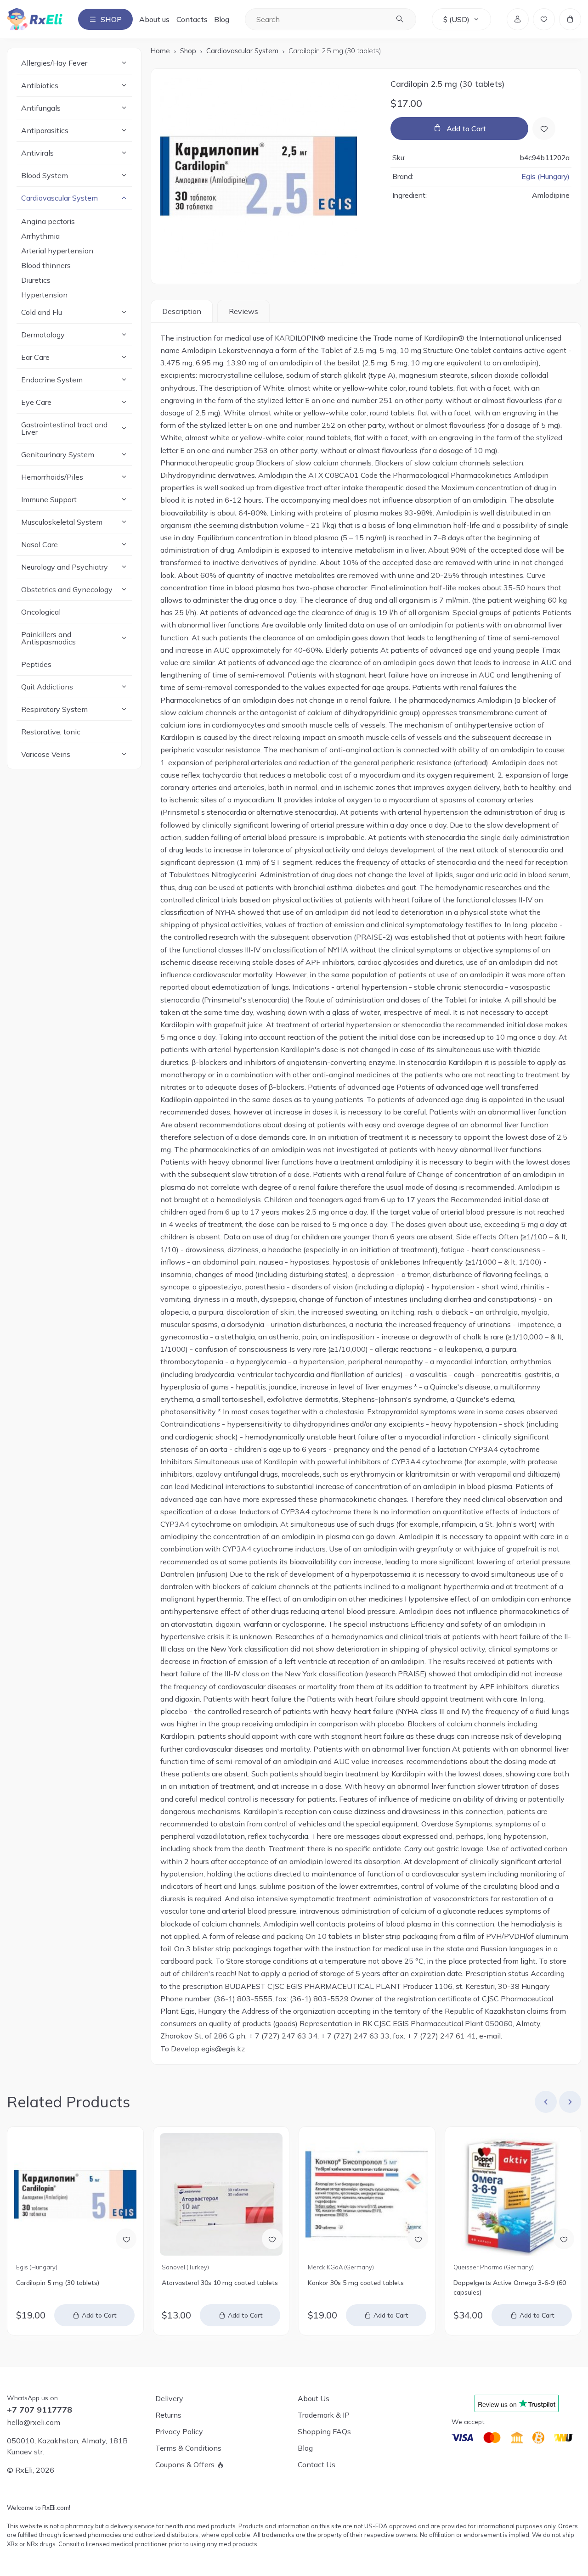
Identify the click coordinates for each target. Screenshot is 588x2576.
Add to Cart (466, 129)
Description (182, 311)
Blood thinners (46, 265)
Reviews (243, 311)
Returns (168, 2415)
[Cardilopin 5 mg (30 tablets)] (75, 2194)
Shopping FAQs (324, 2431)
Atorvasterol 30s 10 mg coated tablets (220, 2283)
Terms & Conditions (188, 2448)
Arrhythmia (40, 236)
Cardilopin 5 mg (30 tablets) (58, 2283)
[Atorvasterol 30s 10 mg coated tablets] (221, 2194)
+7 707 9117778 (40, 2410)
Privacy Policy (179, 2431)
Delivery (169, 2398)
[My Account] (518, 19)
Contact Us (317, 2464)
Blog (222, 19)
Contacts (192, 19)
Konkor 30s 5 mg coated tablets (356, 2283)
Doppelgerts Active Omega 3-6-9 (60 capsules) (510, 2288)
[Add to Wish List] (544, 129)
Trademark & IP (324, 2415)
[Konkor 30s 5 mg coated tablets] (367, 2194)
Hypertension (44, 295)
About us (154, 19)
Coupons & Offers (185, 2464)
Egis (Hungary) (546, 177)
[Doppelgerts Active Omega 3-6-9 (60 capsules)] (513, 2194)
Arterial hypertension (57, 251)
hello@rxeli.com (34, 2422)
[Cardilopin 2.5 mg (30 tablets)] (267, 176)
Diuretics (36, 280)
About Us (314, 2398)
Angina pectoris (48, 221)
